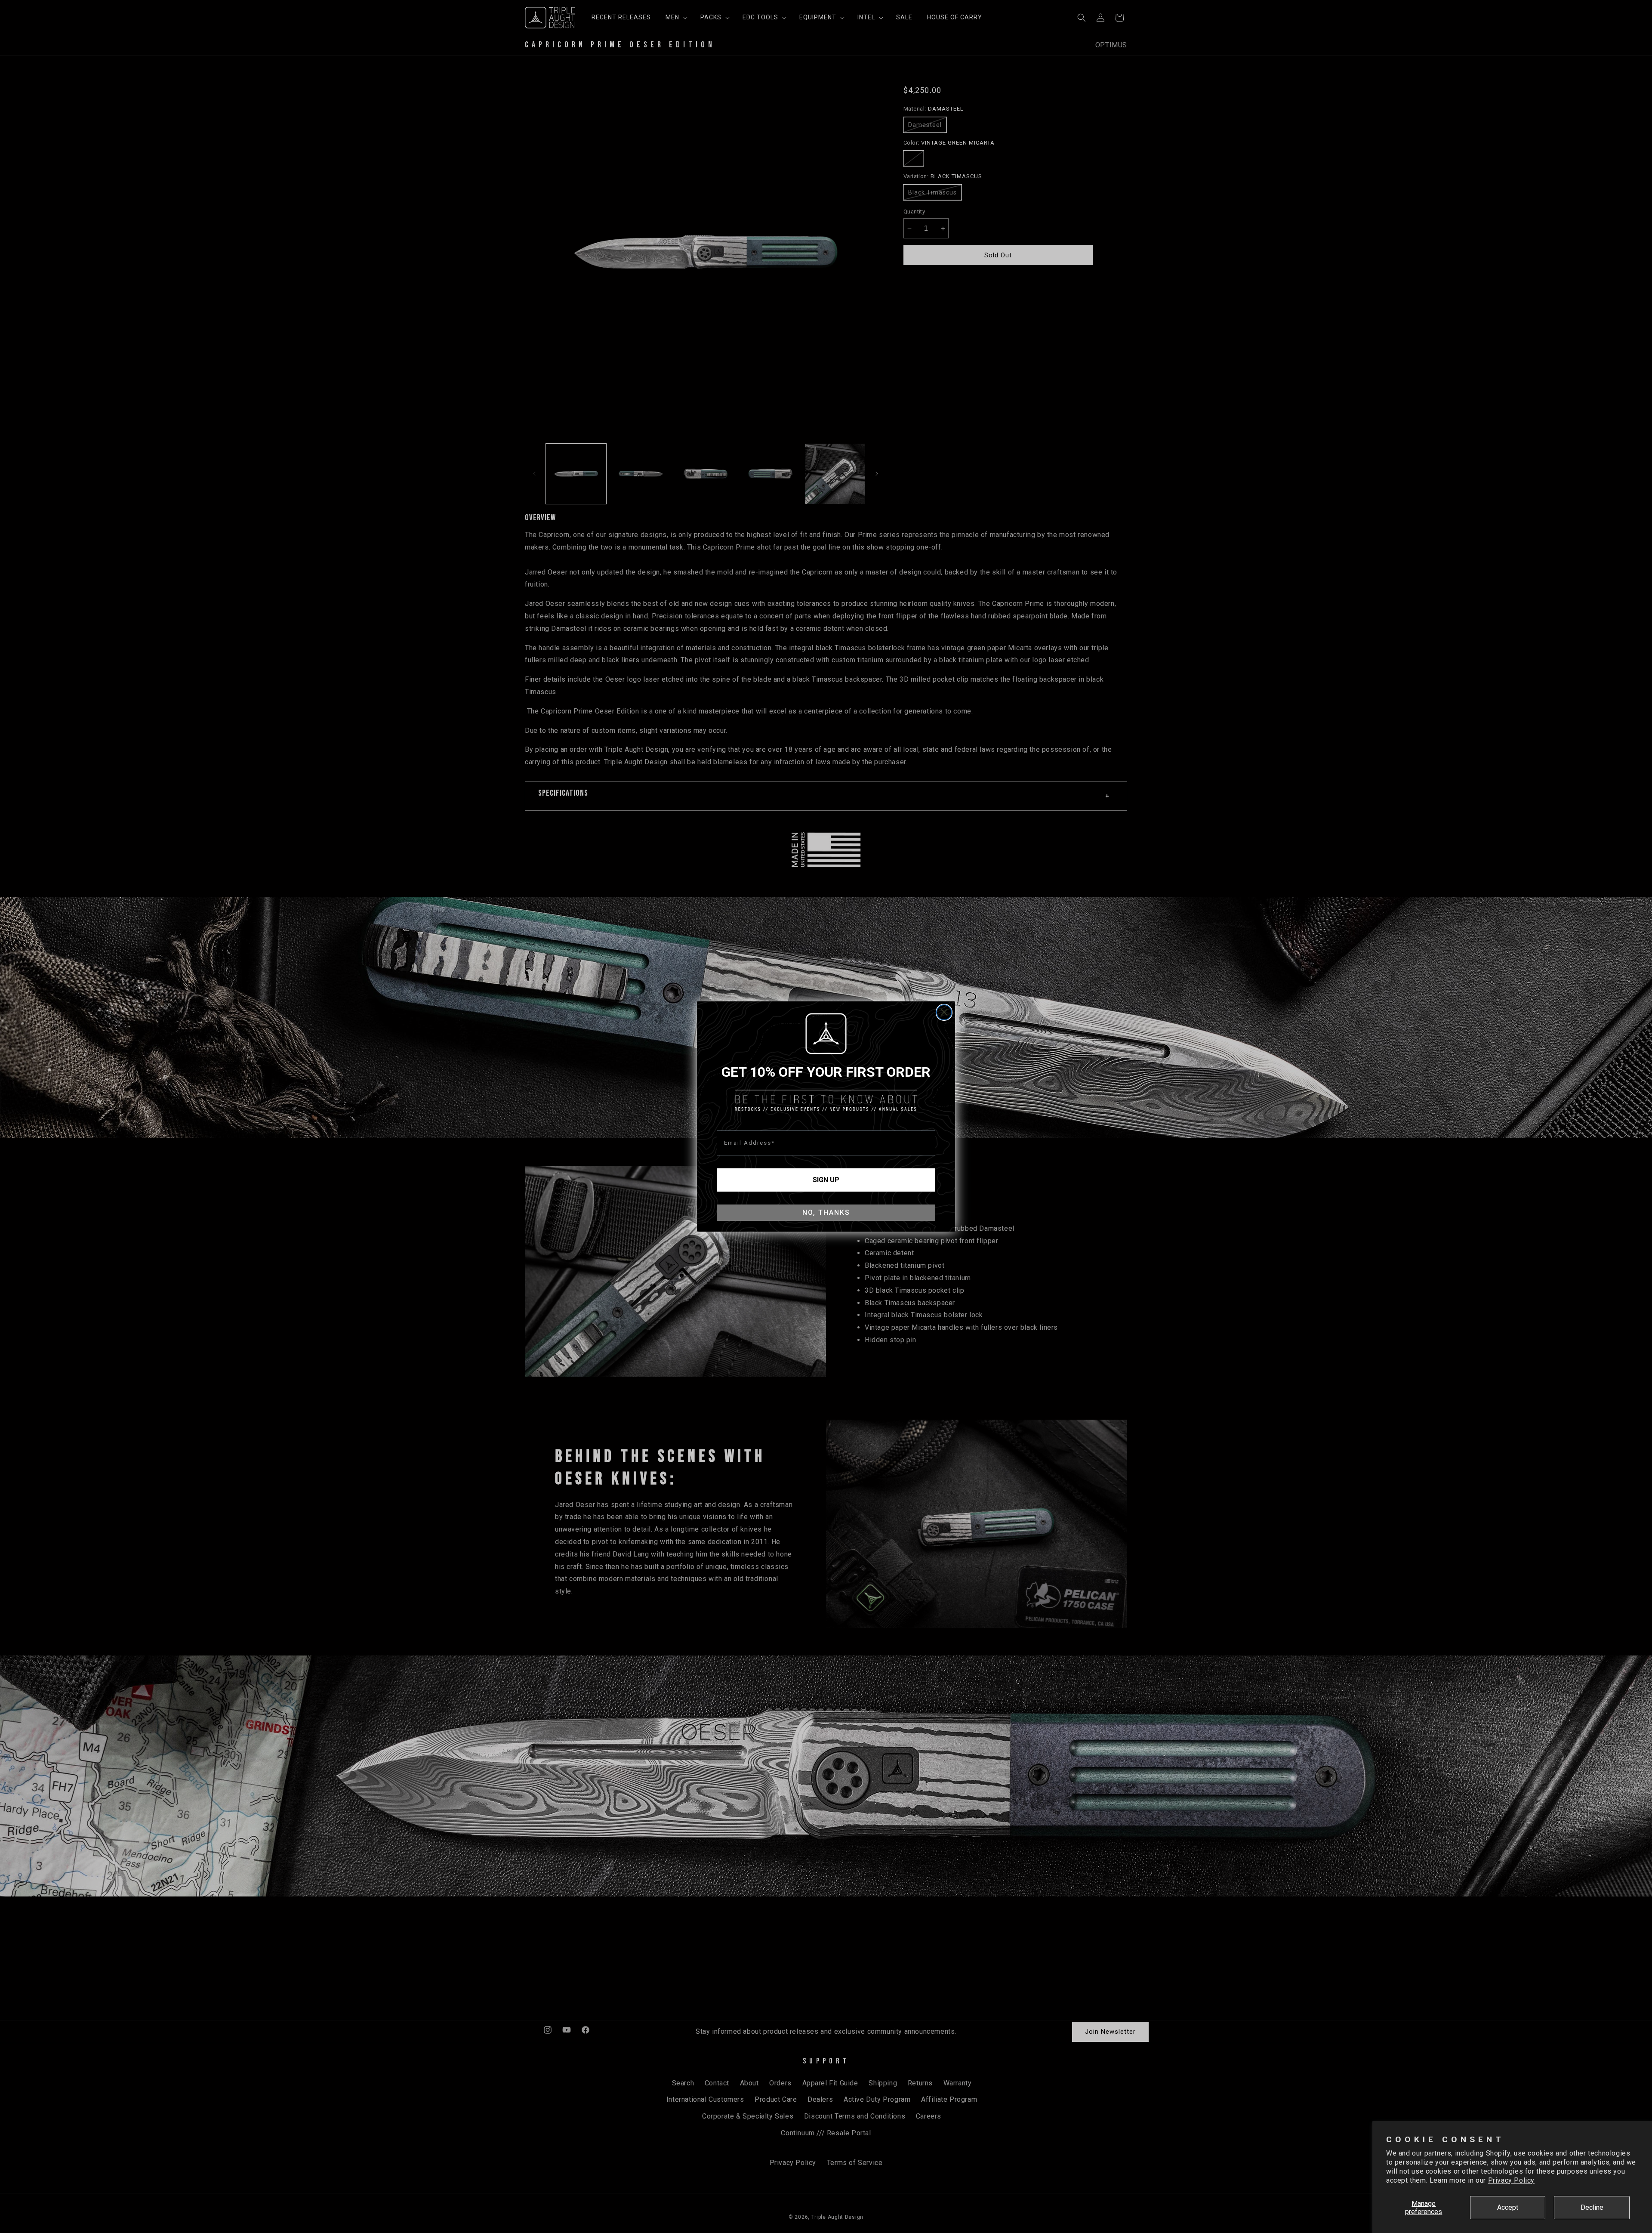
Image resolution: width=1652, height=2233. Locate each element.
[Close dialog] (944, 1012)
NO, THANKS (826, 1212)
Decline (1592, 2207)
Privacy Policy (1511, 2180)
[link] (826, 1034)
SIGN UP (826, 1180)
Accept (1508, 2207)
